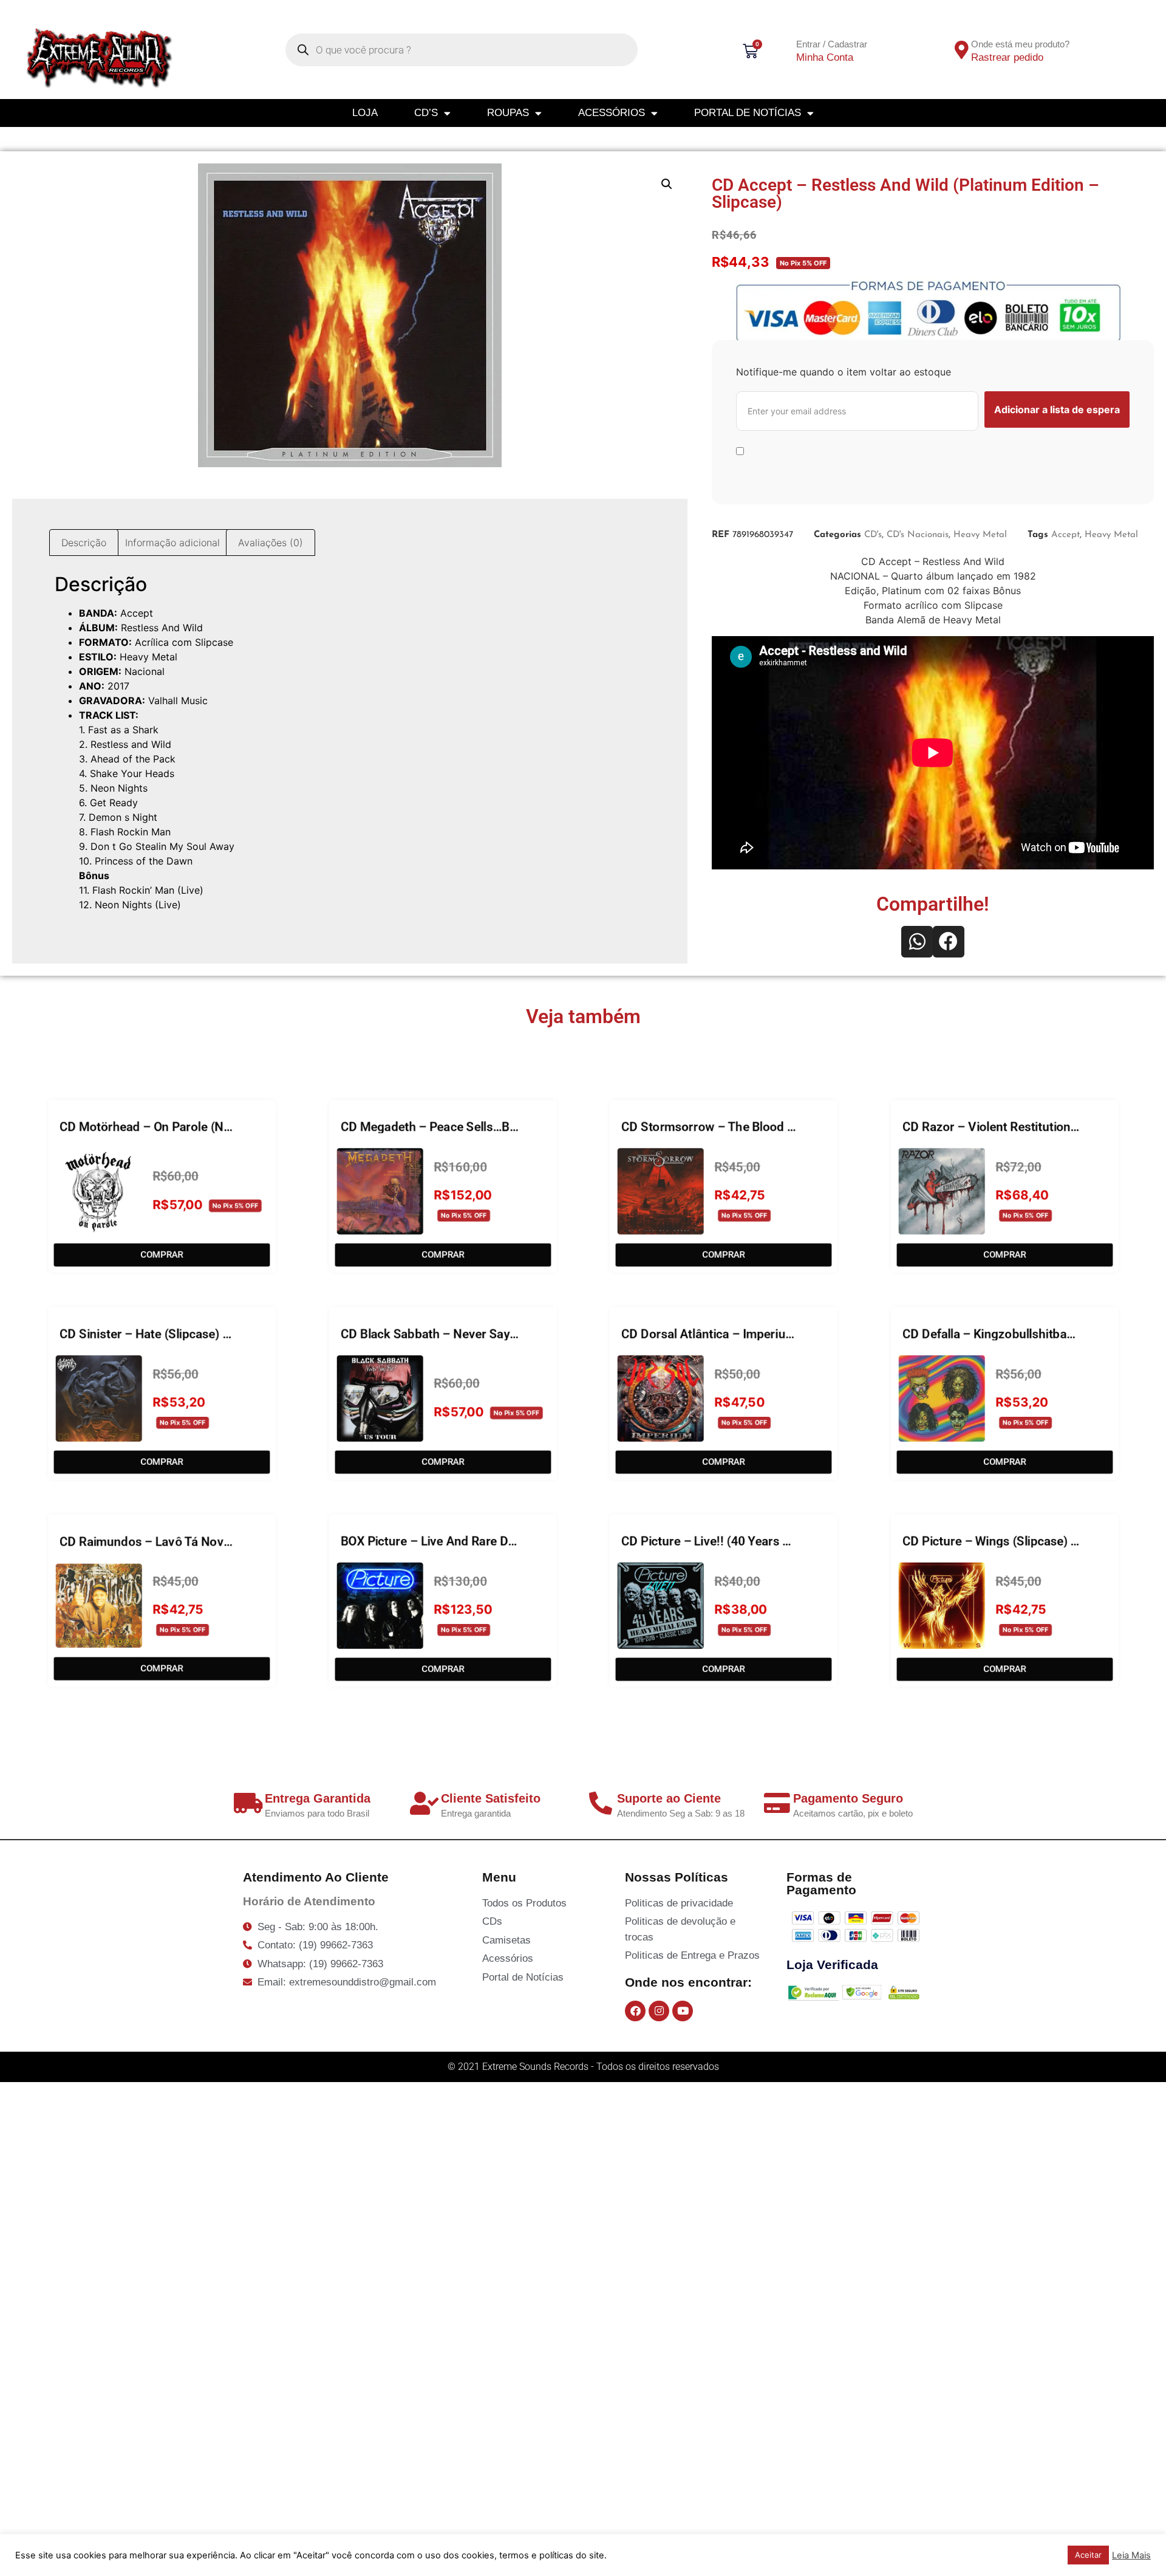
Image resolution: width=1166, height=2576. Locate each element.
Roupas (508, 113)
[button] (667, 184)
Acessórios (612, 113)
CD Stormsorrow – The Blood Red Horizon (739, 1125)
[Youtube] (683, 2011)
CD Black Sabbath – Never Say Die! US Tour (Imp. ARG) (493, 1332)
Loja (365, 113)
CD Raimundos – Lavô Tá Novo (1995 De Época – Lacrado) (223, 1540)
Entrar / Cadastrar (832, 44)
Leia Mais (1131, 2555)
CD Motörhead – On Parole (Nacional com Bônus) (197, 1125)
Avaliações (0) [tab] (271, 543)
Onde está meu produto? (1020, 44)
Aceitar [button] (1088, 2555)
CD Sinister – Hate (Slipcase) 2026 (155, 1332)
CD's (873, 535)
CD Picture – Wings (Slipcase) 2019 (1000, 1540)
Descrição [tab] (84, 543)
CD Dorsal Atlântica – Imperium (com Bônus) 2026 (762, 1332)
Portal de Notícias (748, 113)
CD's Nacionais (918, 535)
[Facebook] (635, 2011)
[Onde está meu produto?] (961, 50)
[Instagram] (659, 2011)
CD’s (426, 113)
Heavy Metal (980, 535)
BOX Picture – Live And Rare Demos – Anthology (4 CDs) (498, 1540)
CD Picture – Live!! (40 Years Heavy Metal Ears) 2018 (769, 1540)
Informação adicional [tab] (172, 543)
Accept (1065, 535)
